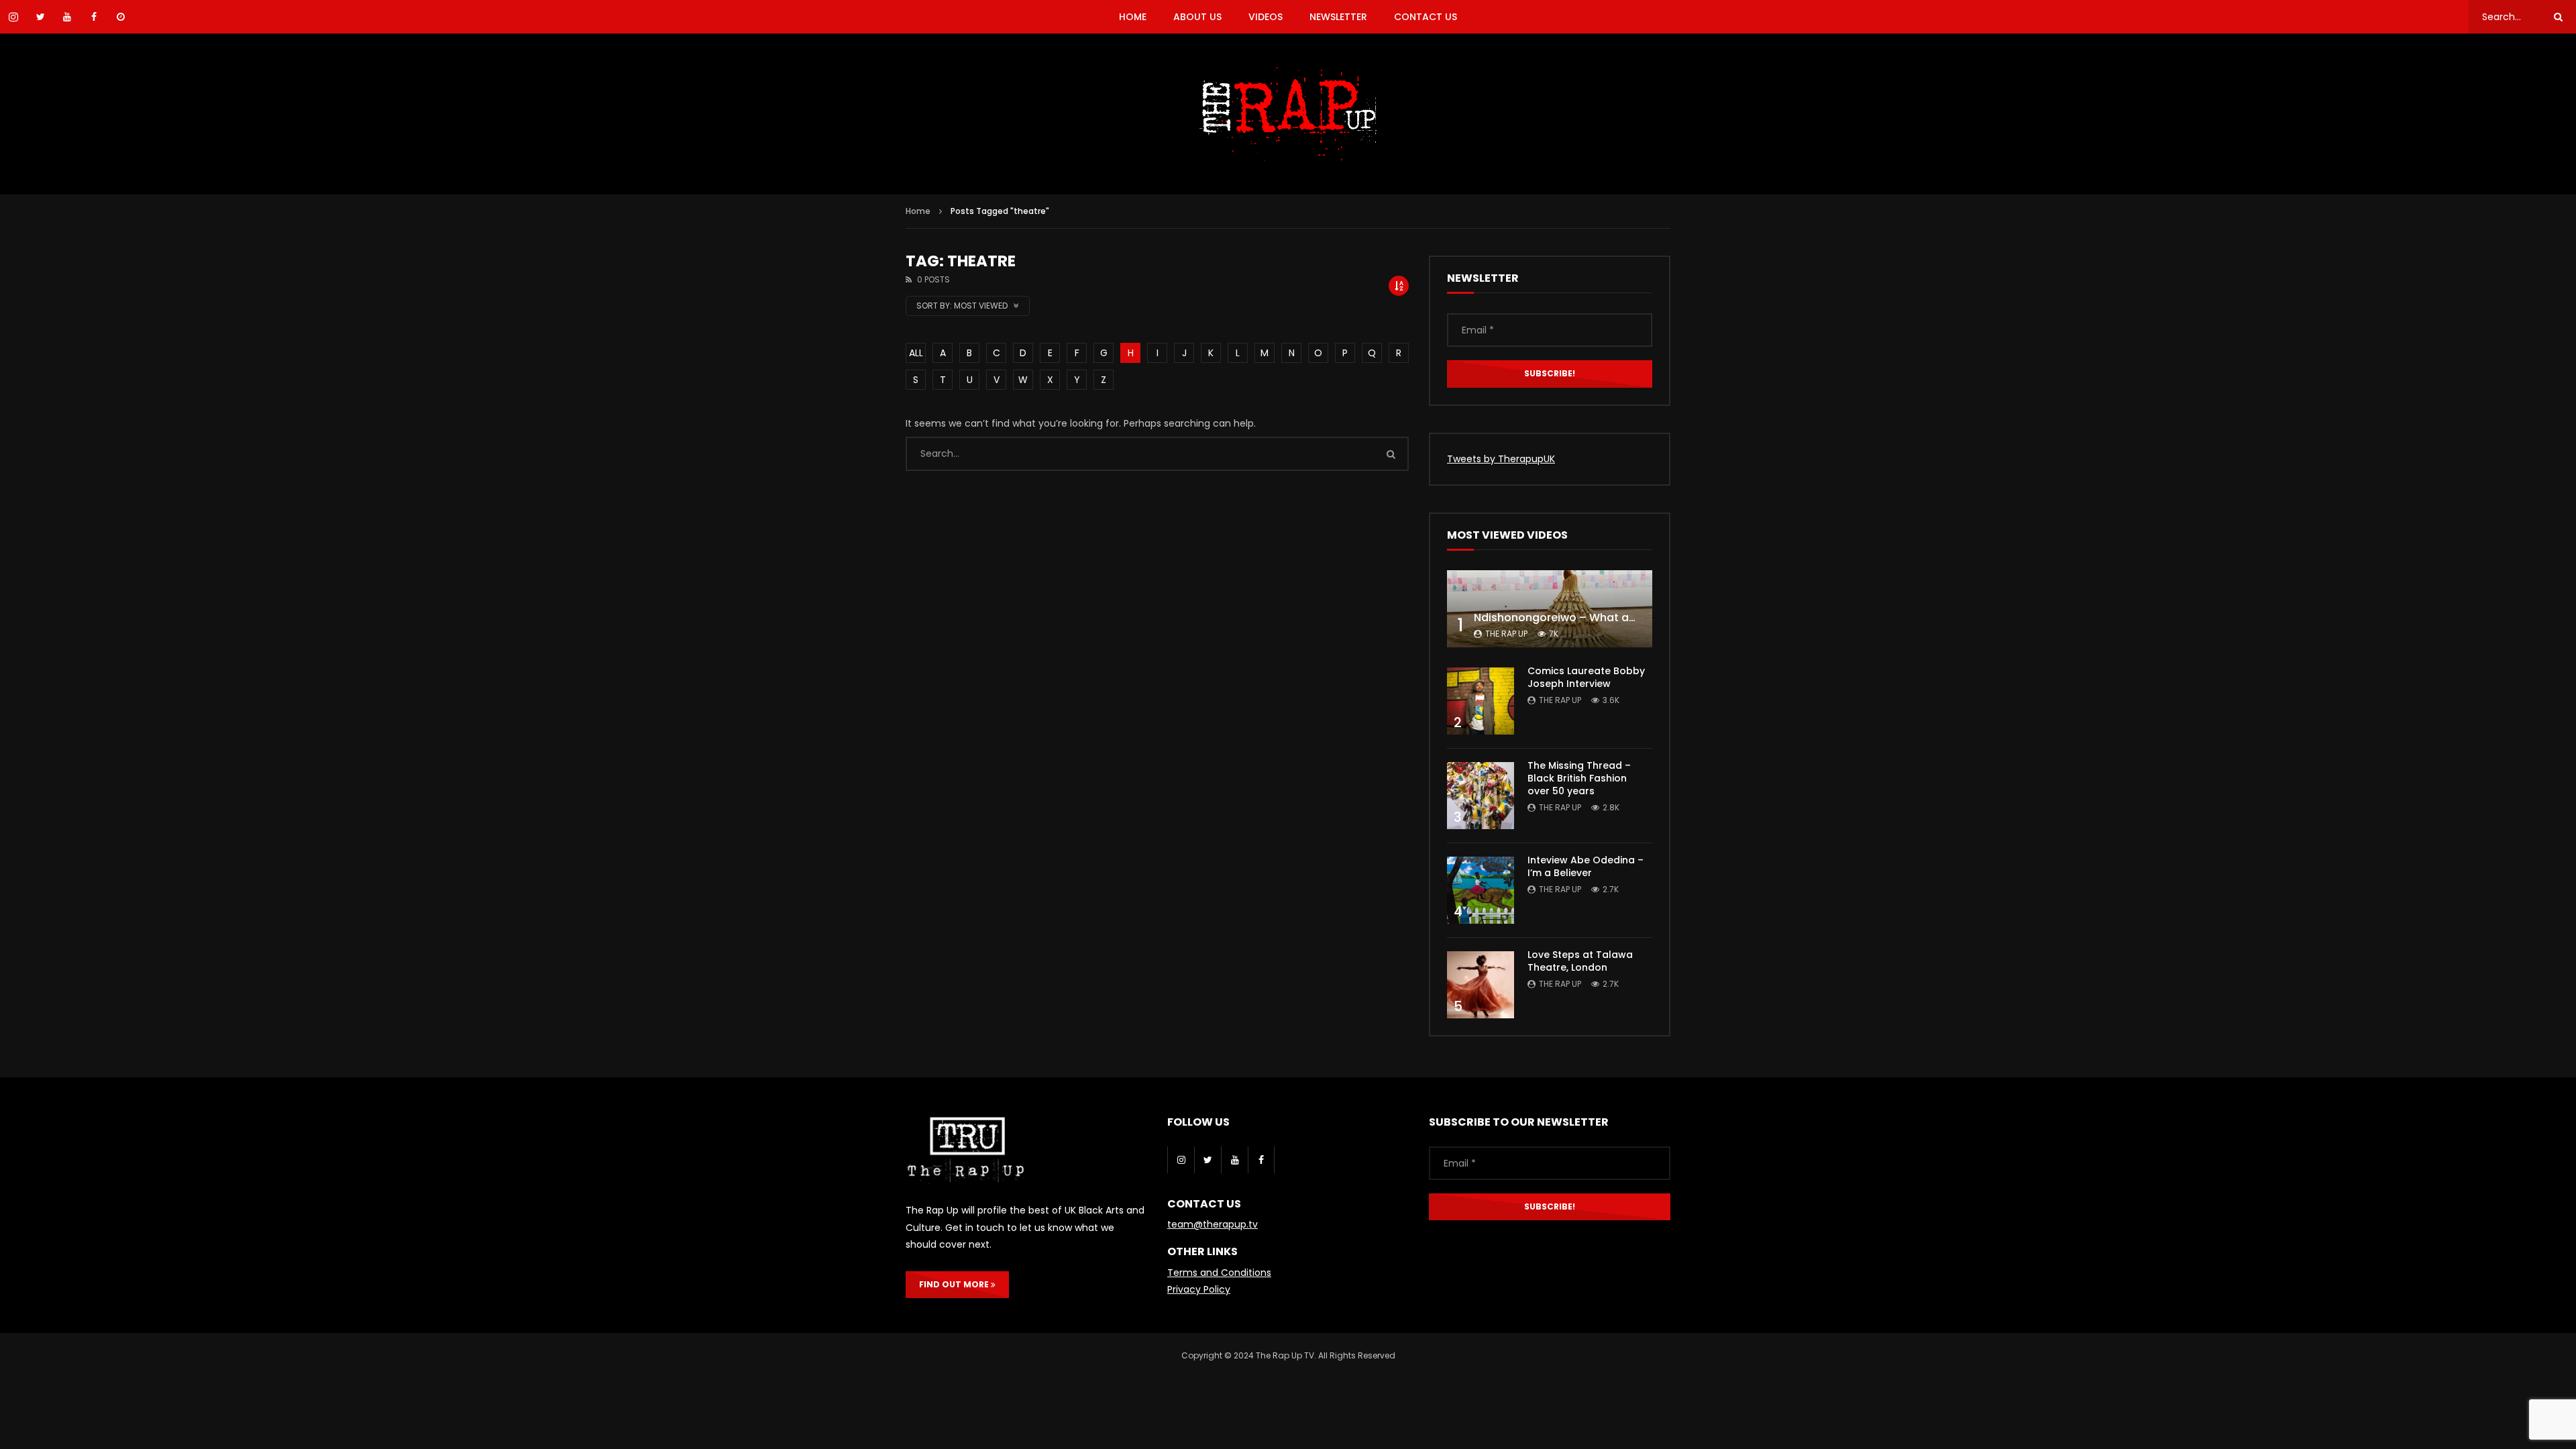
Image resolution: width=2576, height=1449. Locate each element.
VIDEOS (1266, 17)
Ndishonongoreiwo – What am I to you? (1581, 618)
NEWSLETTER (1338, 17)
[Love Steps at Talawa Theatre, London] (1481, 985)
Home (918, 211)
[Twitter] (1207, 1160)
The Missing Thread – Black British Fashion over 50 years (1579, 778)
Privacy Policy (1199, 1289)
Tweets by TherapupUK (1501, 459)
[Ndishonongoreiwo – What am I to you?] (1550, 609)
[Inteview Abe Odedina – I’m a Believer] (1481, 890)
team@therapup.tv (1213, 1224)
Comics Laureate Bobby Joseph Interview (1586, 677)
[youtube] (1234, 1160)
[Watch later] (121, 17)
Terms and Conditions (1219, 1273)
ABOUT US (1197, 17)
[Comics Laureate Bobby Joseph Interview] (1481, 701)
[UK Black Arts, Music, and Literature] (1288, 114)
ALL (916, 353)
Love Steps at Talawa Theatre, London (1580, 961)
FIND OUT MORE (955, 1284)
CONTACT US (1426, 17)
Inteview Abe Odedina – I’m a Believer (1586, 866)
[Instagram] (1181, 1160)
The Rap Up (1506, 634)
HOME (1133, 17)
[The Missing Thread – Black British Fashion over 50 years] (1481, 796)
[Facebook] (1261, 1160)
